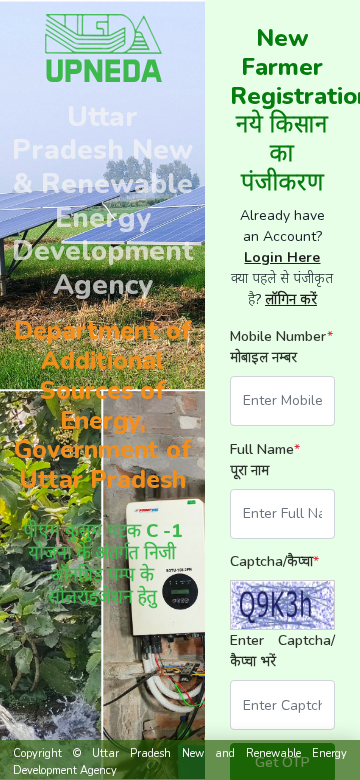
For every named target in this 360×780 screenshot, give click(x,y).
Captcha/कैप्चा (274, 561)
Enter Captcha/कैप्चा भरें (282, 651)
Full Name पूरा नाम (265, 460)
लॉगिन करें (291, 299)
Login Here (282, 257)
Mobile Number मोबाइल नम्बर (281, 347)
